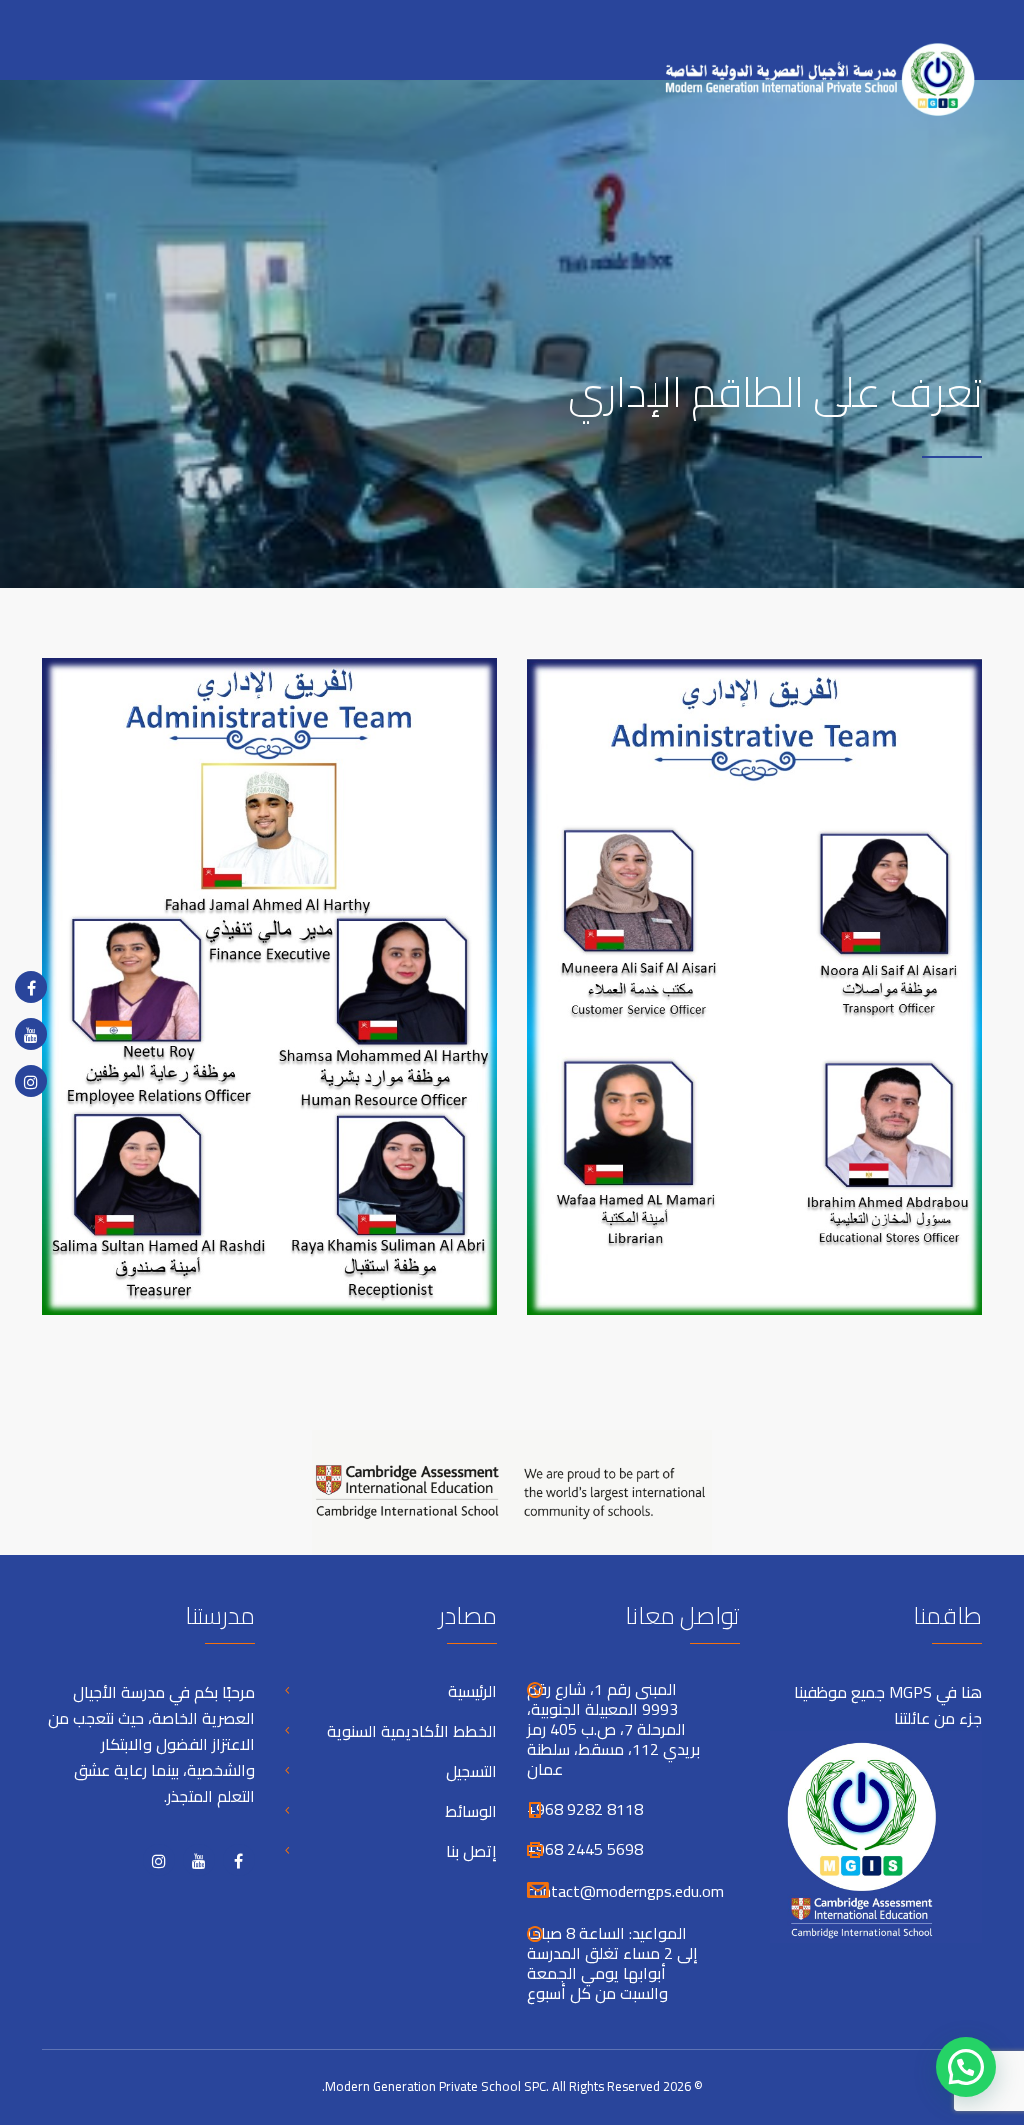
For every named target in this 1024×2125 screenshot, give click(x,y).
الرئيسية (472, 1691)
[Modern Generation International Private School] (812, 68)
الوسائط (471, 1811)
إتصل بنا (471, 1851)
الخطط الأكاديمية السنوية (412, 1731)
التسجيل (471, 1771)
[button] (966, 2067)
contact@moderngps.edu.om (625, 1891)
